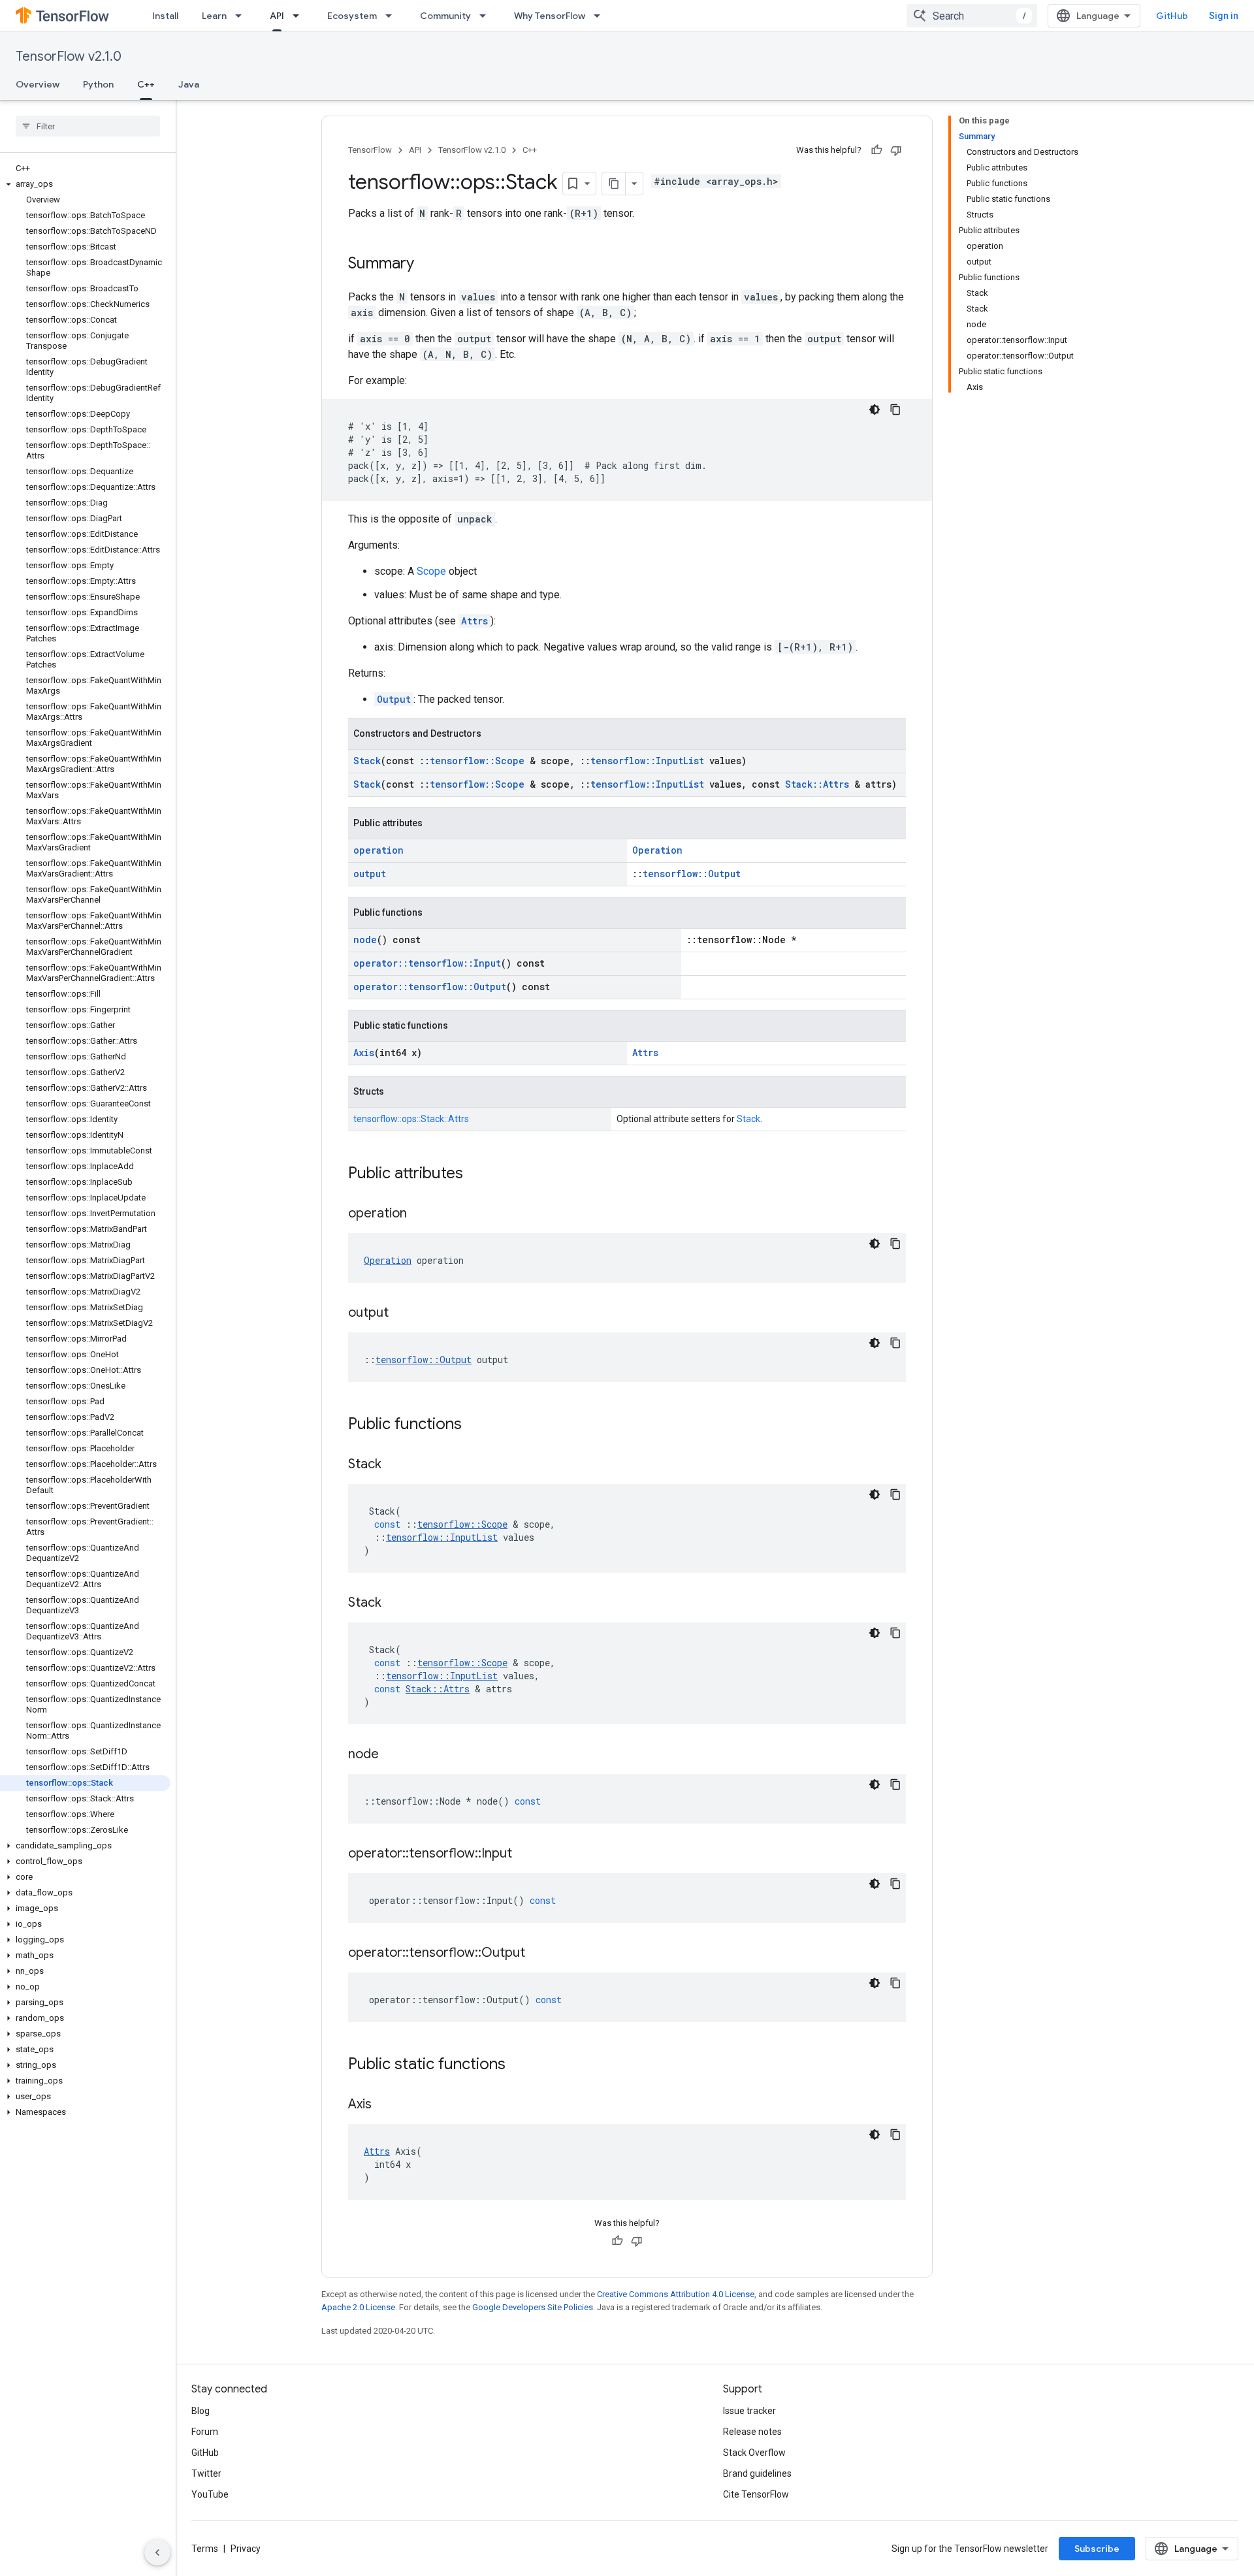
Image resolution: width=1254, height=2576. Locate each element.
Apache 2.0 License (358, 2307)
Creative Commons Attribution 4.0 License (676, 2294)
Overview (38, 84)
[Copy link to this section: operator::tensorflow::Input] (525, 1854)
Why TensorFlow (550, 16)
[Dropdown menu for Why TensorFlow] (601, 16)
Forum (205, 2432)
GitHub (1172, 16)
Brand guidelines (757, 2473)
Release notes (752, 2432)
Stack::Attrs (817, 784)
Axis (364, 1053)
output (370, 874)
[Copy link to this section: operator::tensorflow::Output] (538, 1954)
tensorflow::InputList (647, 761)
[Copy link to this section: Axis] (385, 2105)
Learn (214, 16)
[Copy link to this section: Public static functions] (519, 2065)
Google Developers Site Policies (533, 2307)
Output (394, 699)
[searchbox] (88, 126)
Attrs (474, 621)
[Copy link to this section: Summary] (427, 265)
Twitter (206, 2473)
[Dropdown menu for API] (300, 16)
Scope (431, 571)
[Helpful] (876, 150)
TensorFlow (370, 150)
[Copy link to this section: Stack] (394, 1465)
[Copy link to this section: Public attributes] (476, 1174)
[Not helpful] (896, 150)
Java (189, 84)
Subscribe (1097, 2549)
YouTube (210, 2494)
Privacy (246, 2549)
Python (98, 84)
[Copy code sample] (895, 410)
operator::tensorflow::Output (430, 987)
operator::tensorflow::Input (427, 963)
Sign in (1224, 16)
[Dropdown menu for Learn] (242, 16)
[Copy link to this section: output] (402, 1313)
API (277, 16)
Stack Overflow (754, 2453)
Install (165, 16)
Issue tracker (749, 2411)
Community (445, 16)
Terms (205, 2549)
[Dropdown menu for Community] (487, 16)
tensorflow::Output (692, 874)
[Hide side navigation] (157, 2552)
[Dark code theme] (875, 410)
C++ (146, 84)
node (365, 940)
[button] (85, 184)
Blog (201, 2411)
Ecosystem (352, 16)
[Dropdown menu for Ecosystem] (393, 16)
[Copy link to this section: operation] (420, 1214)
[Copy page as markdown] (614, 184)
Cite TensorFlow (756, 2494)
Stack (367, 761)
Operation (657, 850)
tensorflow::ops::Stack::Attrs (411, 1119)
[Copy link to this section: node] (392, 1755)
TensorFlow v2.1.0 (69, 56)
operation (378, 850)
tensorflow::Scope (477, 761)
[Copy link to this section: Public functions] (475, 1425)
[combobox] (972, 16)
